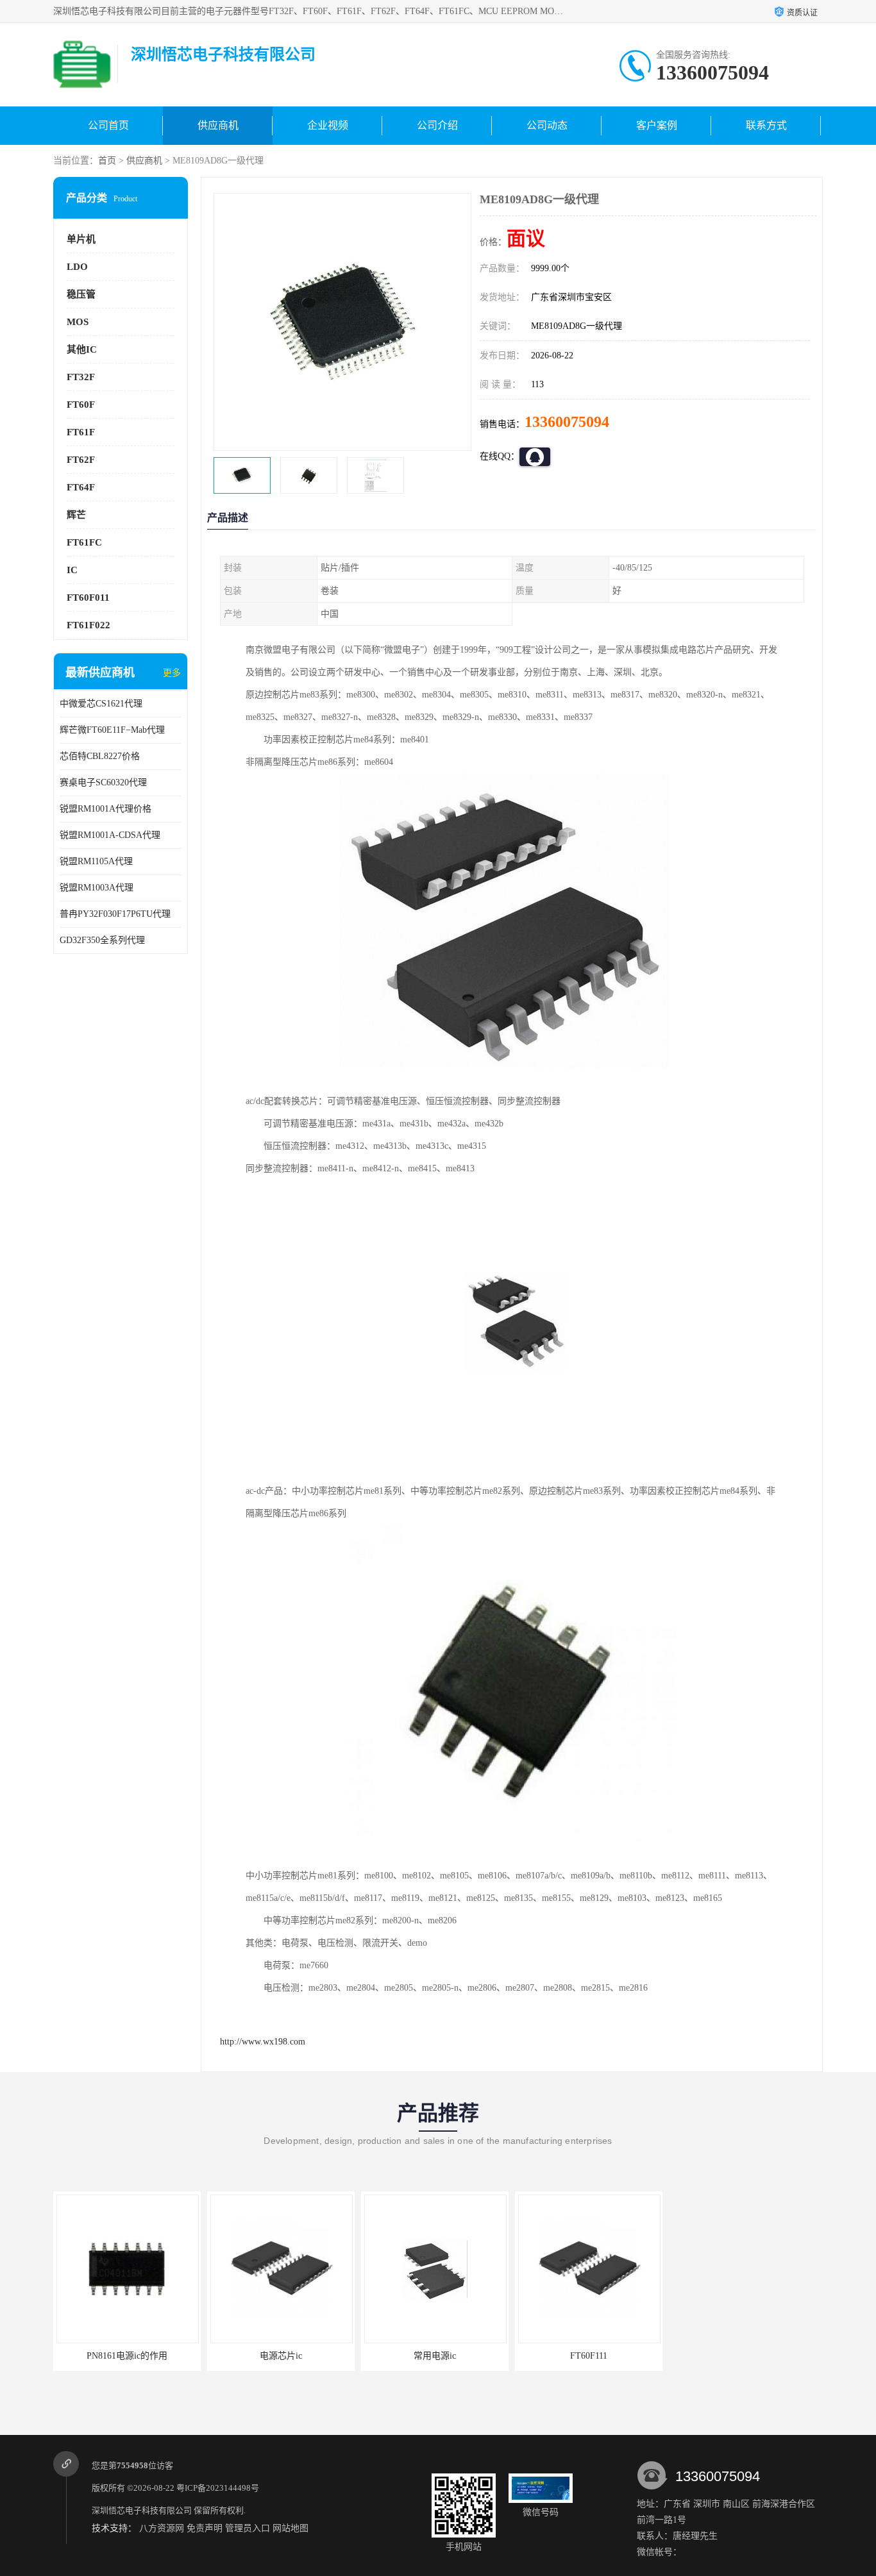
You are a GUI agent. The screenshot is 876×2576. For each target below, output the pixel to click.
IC (72, 570)
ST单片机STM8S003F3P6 (743, 2356)
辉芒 (76, 515)
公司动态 (547, 125)
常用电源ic (435, 2356)
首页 (107, 161)
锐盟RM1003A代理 (97, 888)
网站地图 (291, 2528)
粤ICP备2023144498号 (218, 2488)
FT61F (81, 432)
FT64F (81, 487)
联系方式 (766, 125)
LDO (77, 267)
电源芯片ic (281, 2356)
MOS (78, 322)
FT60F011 (88, 598)
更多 (172, 673)
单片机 (81, 239)
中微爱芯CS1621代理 (101, 704)
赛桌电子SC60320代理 (103, 782)
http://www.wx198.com (263, 2042)
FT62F (81, 460)
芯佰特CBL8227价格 (100, 756)
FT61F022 (88, 625)
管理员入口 (248, 2528)
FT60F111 (589, 2356)
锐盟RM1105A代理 (96, 861)
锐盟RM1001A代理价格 (105, 809)
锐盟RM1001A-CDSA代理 (110, 835)
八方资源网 (162, 2528)
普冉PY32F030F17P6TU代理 (115, 914)
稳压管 (81, 294)
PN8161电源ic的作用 (127, 2356)
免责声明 (205, 2528)
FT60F (81, 405)
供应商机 (218, 125)
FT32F (81, 377)
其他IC (82, 349)
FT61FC (84, 542)
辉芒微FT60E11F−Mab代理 (112, 730)
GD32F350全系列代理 (102, 940)
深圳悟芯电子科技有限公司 (142, 2510)
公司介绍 (437, 125)
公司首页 (108, 125)
